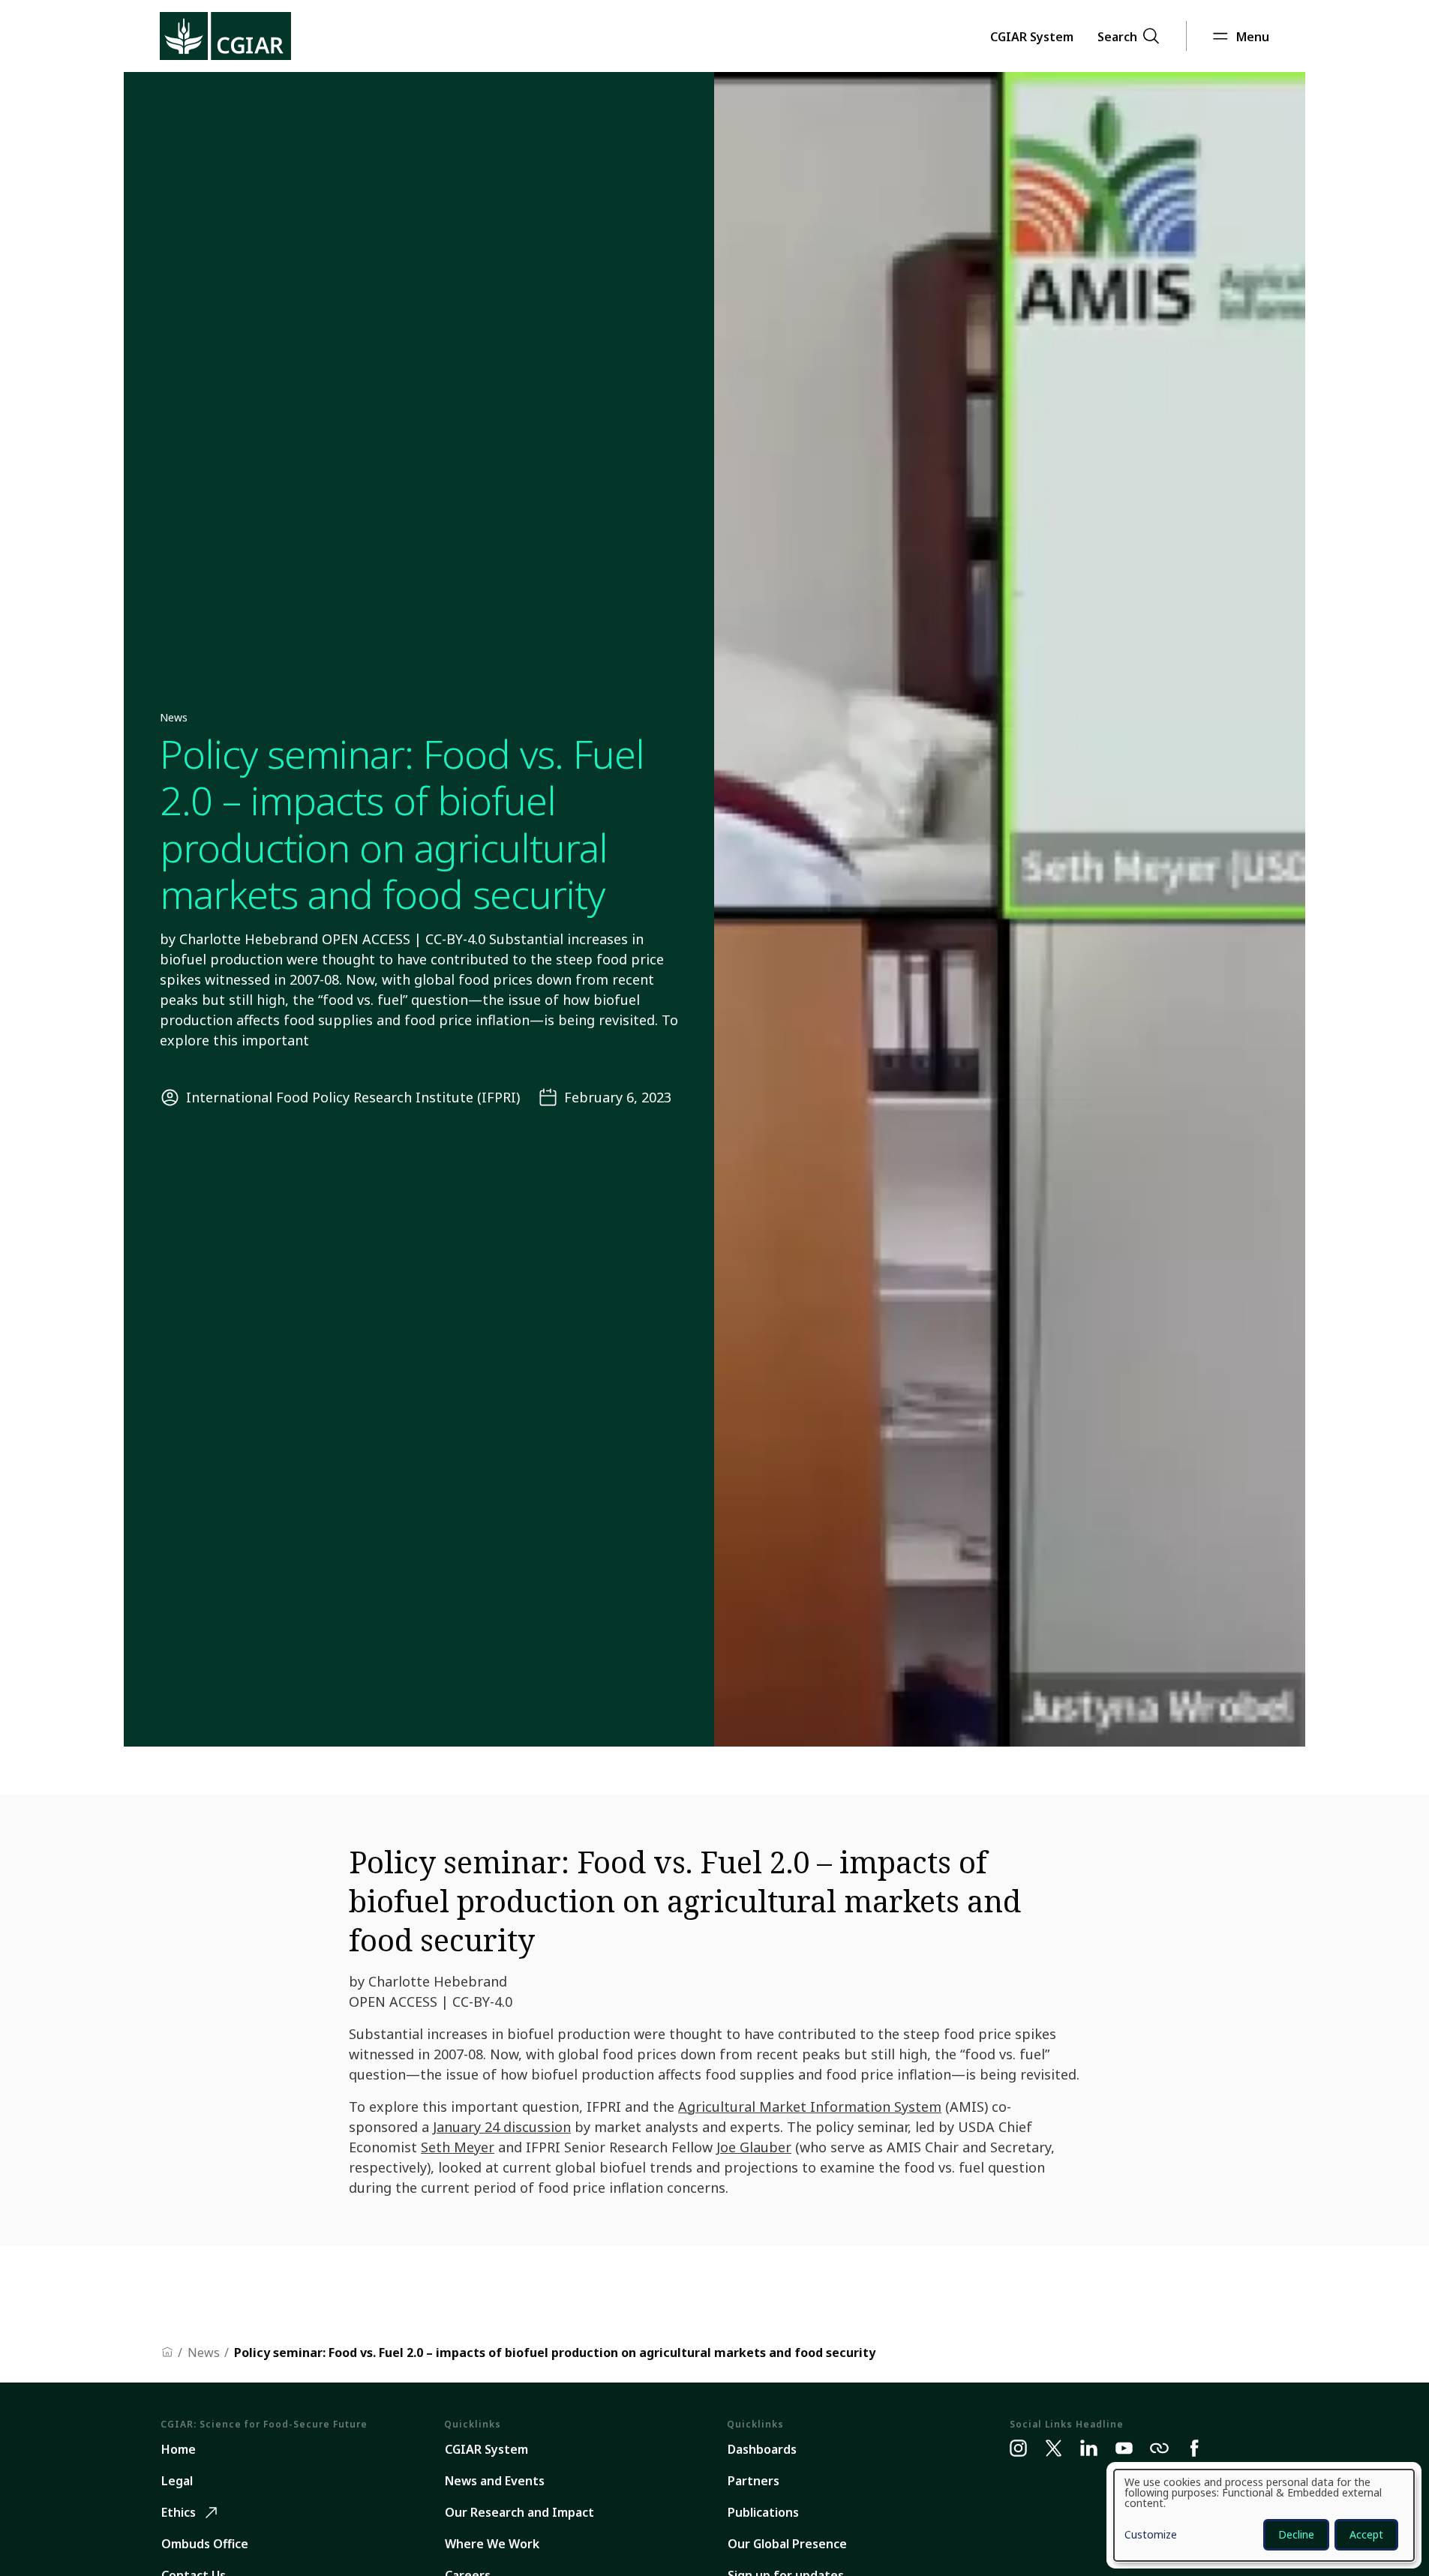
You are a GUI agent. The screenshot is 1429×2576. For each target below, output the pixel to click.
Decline (1296, 2534)
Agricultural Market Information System (810, 2107)
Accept (1366, 2534)
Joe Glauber (754, 2147)
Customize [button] (1151, 2536)
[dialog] (1264, 2515)
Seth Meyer (458, 2147)
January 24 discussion (502, 2127)
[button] (1032, 36)
